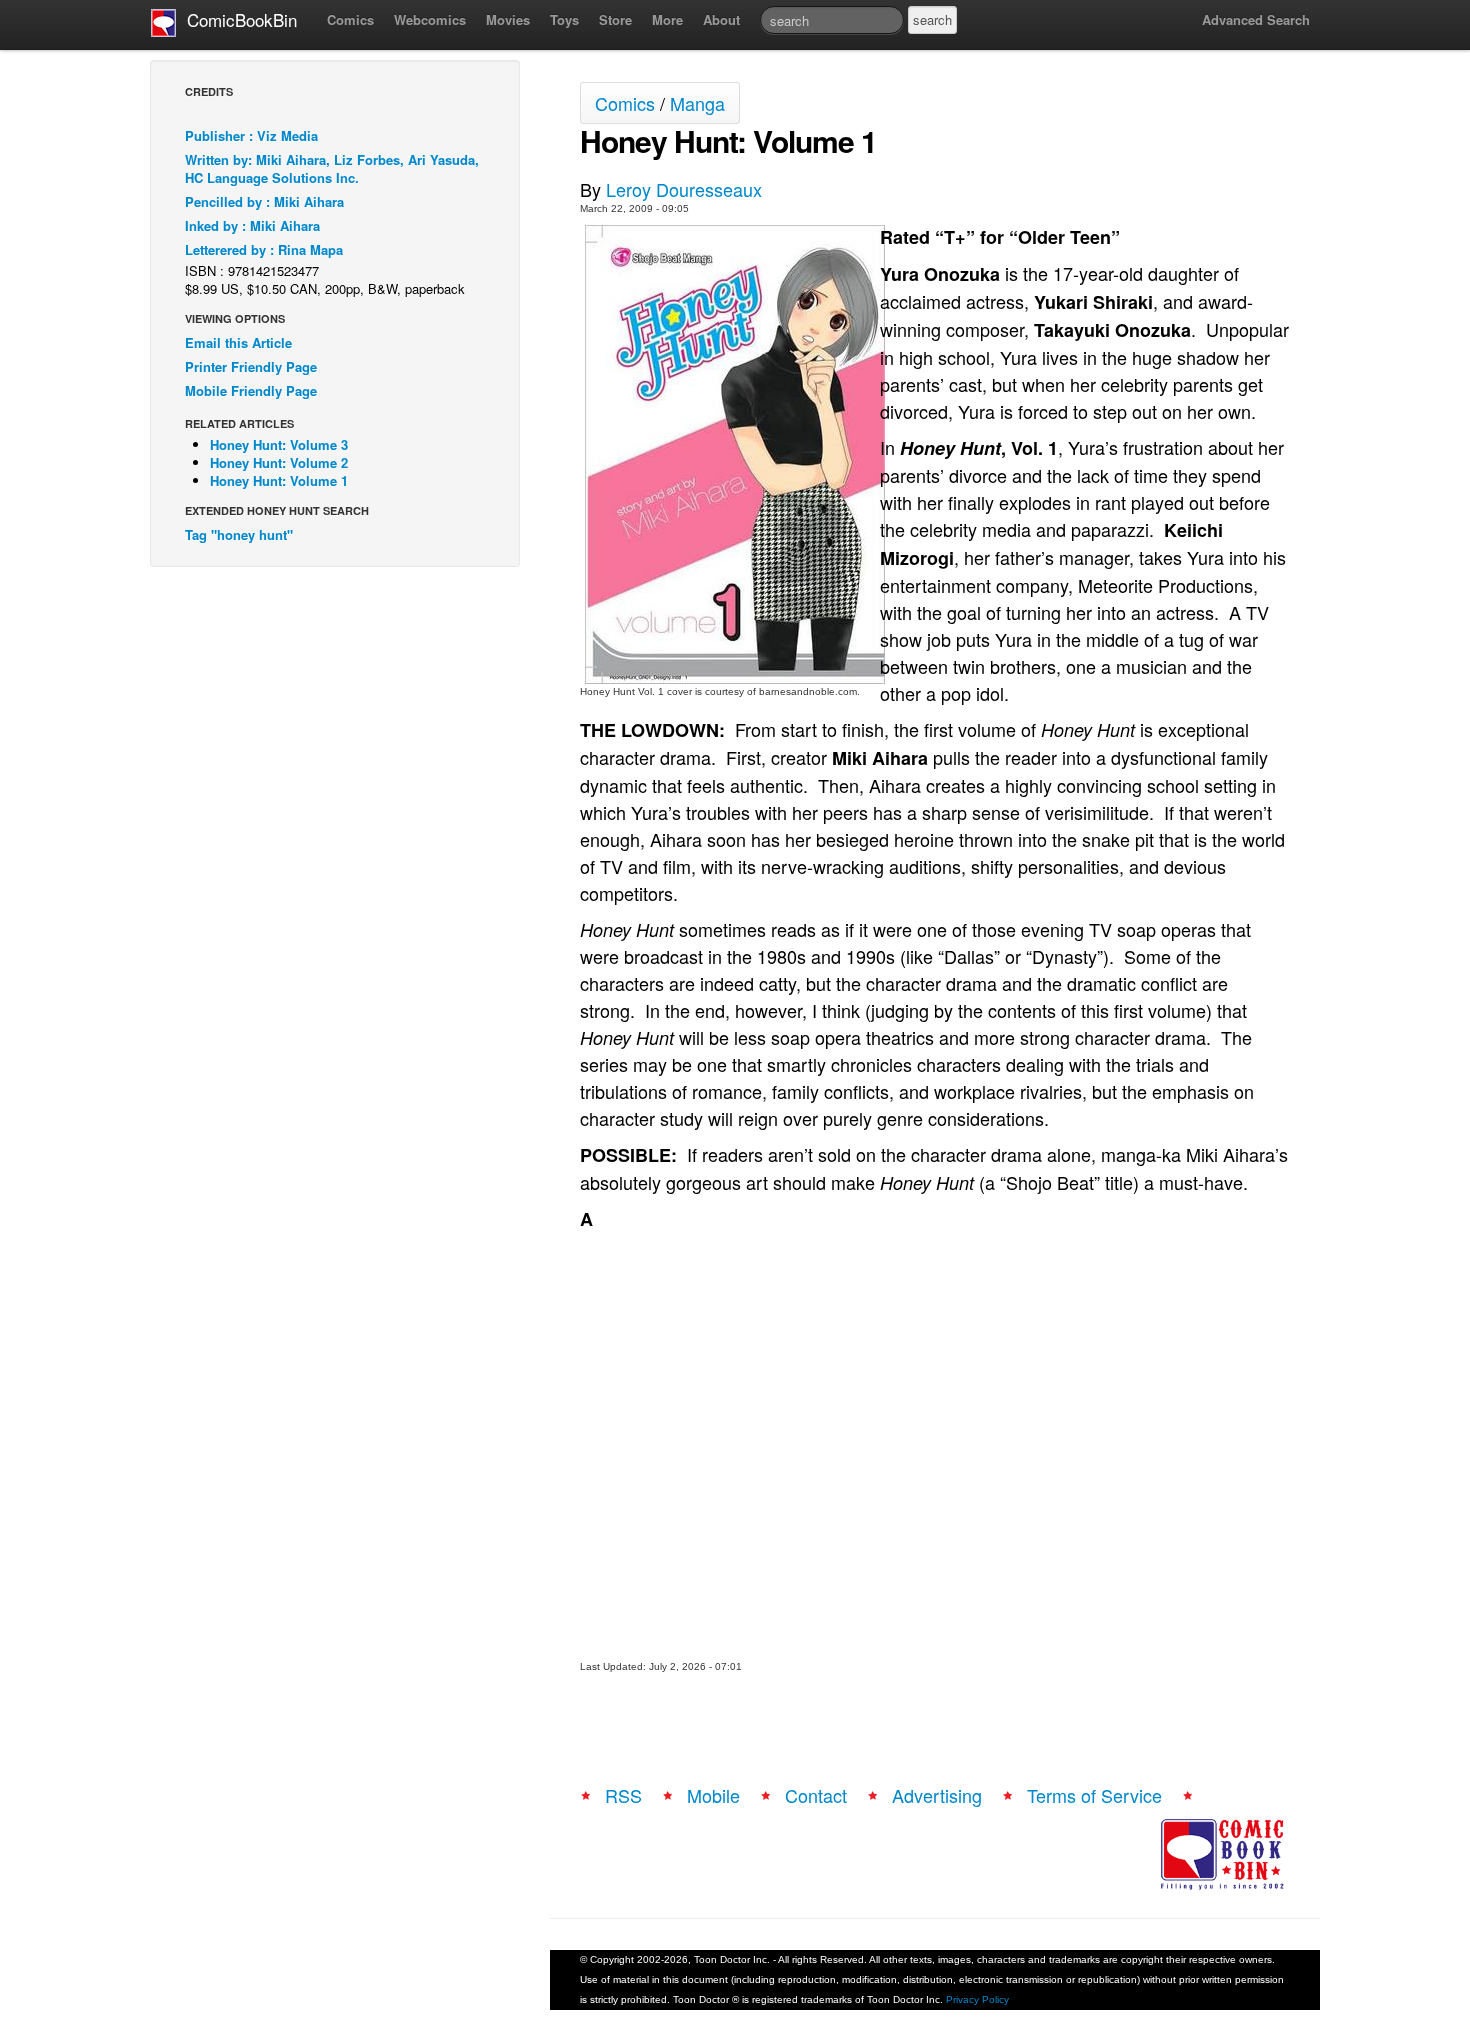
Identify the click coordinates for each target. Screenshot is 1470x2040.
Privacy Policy (977, 1999)
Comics (350, 19)
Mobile (713, 1795)
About (721, 19)
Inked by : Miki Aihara (252, 225)
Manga (697, 103)
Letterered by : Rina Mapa (264, 249)
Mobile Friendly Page (251, 390)
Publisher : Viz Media (251, 135)
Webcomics (430, 19)
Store (615, 19)
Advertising (937, 1795)
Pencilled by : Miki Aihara (264, 201)
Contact (816, 1795)
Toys (564, 19)
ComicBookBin (237, 19)
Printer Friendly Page (251, 366)
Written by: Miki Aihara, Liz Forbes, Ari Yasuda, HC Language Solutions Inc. (332, 168)
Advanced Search (1256, 19)
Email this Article (238, 342)
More (667, 19)
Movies (508, 19)
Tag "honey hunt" (239, 534)
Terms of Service (1094, 1795)
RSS (623, 1795)
